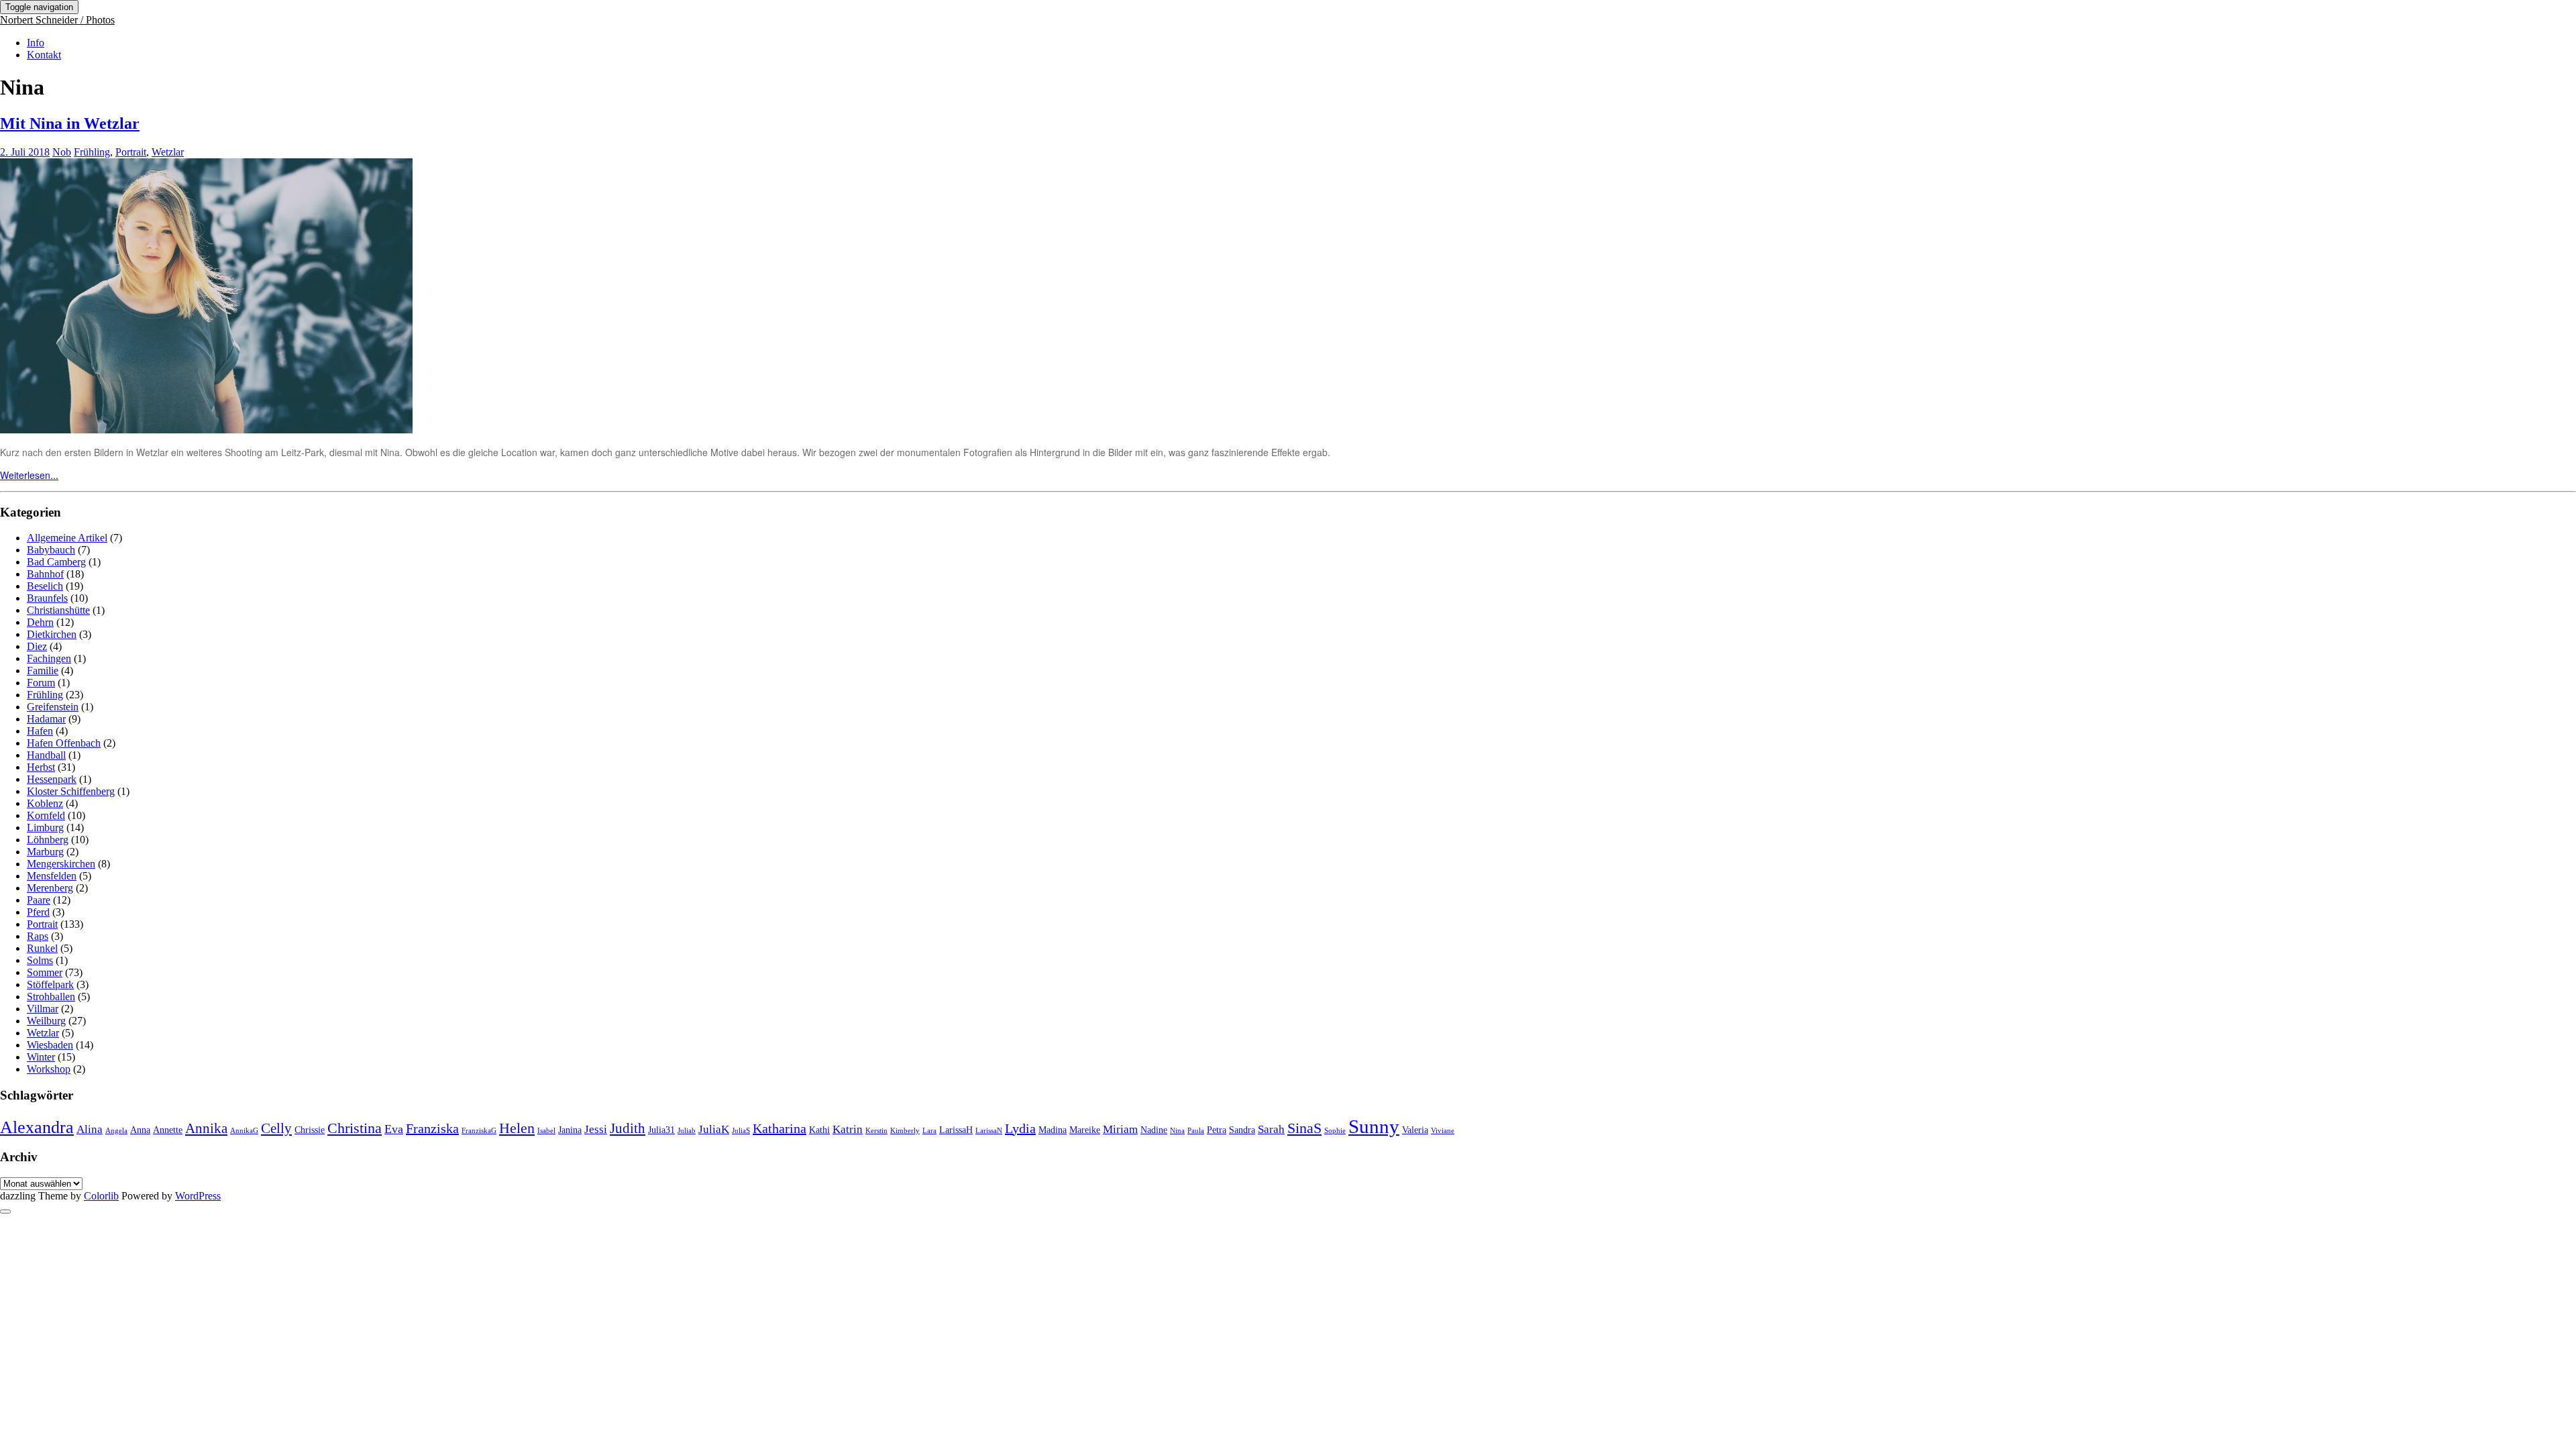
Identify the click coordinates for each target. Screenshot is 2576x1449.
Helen (517, 1128)
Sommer (45, 972)
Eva (394, 1129)
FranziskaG (479, 1131)
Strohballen (51, 997)
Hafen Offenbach (64, 743)
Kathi (819, 1130)
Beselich (45, 586)
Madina (1053, 1130)
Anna (140, 1130)
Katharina (780, 1128)
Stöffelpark (50, 984)
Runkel (42, 948)
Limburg (45, 827)
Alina (90, 1129)
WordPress (198, 1196)
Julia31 (661, 1130)
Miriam (1120, 1129)
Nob (62, 152)
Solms (40, 960)
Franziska (432, 1128)
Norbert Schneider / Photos (57, 20)
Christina (355, 1128)
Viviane (1443, 1131)
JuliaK (714, 1129)
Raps (38, 936)
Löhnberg (48, 840)
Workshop (49, 1069)
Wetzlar (168, 152)
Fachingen (49, 658)
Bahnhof (45, 574)
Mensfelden (52, 876)
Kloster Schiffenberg (71, 791)
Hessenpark (52, 779)
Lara (929, 1131)
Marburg (45, 852)
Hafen (40, 731)
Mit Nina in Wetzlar (70, 123)
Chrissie (310, 1130)
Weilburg (46, 1021)
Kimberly (905, 1131)
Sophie (1335, 1131)
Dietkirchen (52, 634)
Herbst (41, 767)
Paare (39, 900)
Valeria (1415, 1130)
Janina (570, 1130)
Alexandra (37, 1127)
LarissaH (956, 1130)
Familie (43, 670)
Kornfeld (46, 815)
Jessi (596, 1129)
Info (36, 43)
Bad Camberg (56, 562)
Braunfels (47, 598)
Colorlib (101, 1196)
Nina (1177, 1131)
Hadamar (46, 719)
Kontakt (44, 55)
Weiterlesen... (29, 475)
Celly (276, 1128)
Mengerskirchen (61, 864)
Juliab (687, 1131)
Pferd (38, 912)
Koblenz (45, 803)
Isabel (546, 1131)
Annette (168, 1130)
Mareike (1085, 1130)
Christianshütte (58, 610)
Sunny (1374, 1126)
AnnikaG (244, 1131)
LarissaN (989, 1131)
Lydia (1020, 1128)
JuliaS (741, 1131)
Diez (37, 646)
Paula (1196, 1131)
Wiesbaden (50, 1045)
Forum (41, 683)
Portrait (131, 152)
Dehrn (40, 622)
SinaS (1304, 1128)
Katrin (848, 1129)
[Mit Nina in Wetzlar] (206, 429)
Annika (206, 1128)
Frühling (92, 152)
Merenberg (50, 888)
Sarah (1271, 1129)
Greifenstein (53, 707)
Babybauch (51, 550)
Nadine (1154, 1130)
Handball (46, 755)
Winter (41, 1057)
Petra (1217, 1130)
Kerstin (876, 1131)
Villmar (43, 1009)
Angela (116, 1131)
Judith (628, 1128)
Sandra (1242, 1130)
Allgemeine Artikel (67, 538)
